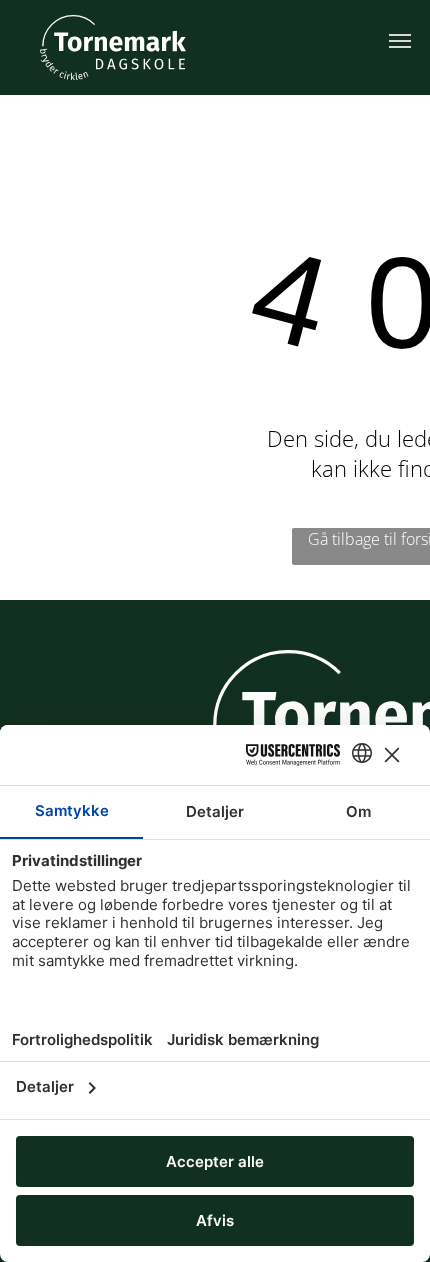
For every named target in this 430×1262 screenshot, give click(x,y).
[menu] (400, 41)
